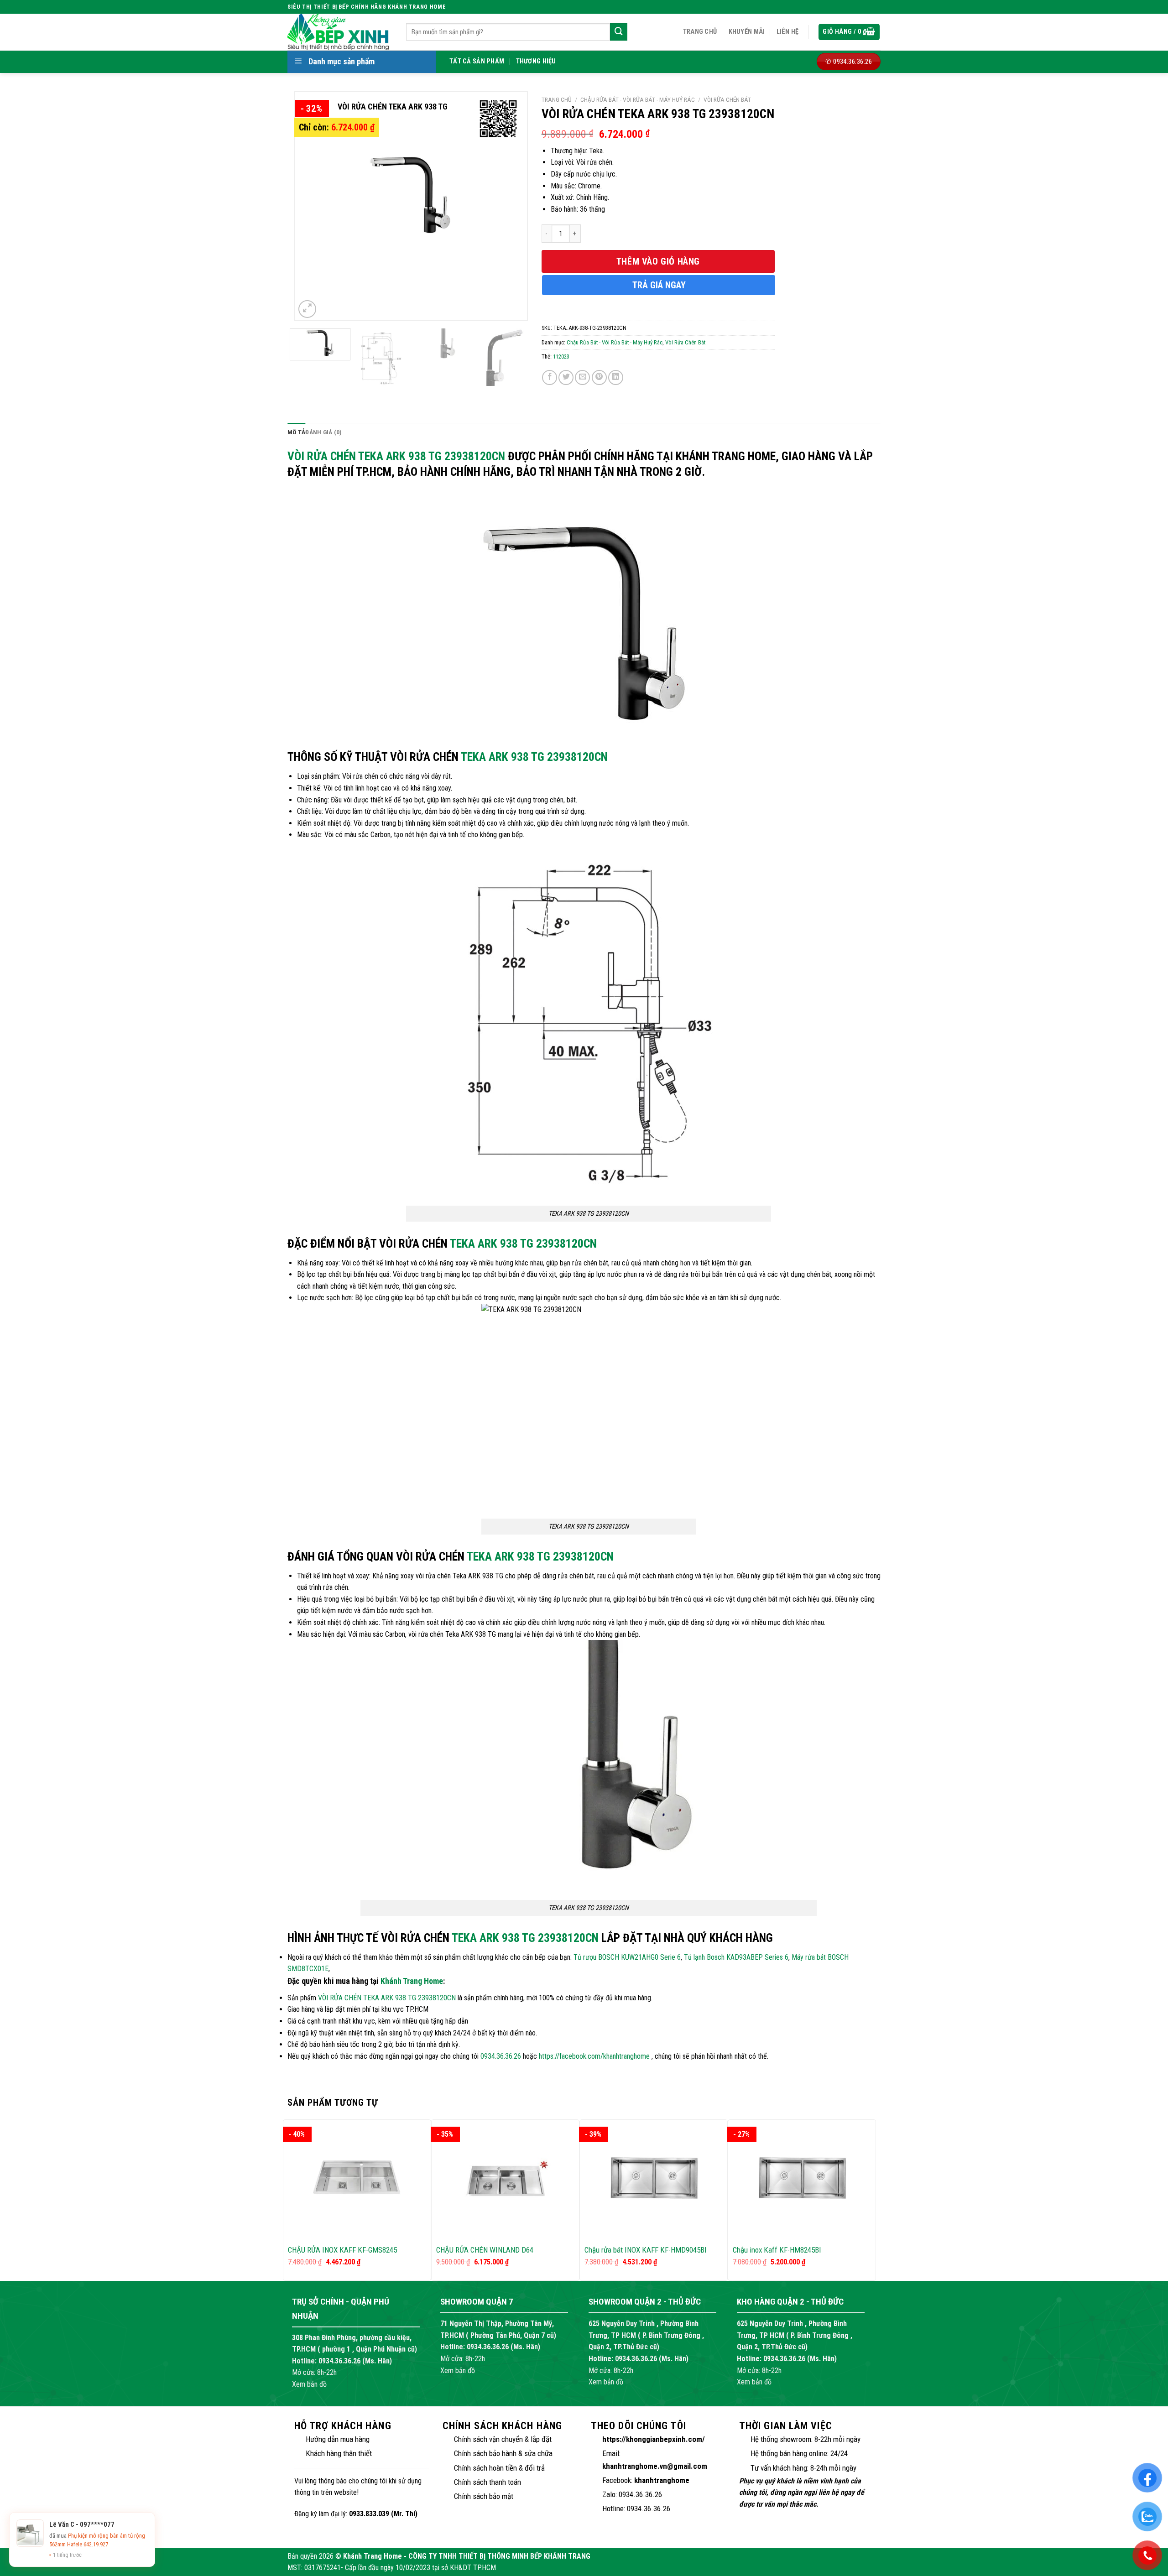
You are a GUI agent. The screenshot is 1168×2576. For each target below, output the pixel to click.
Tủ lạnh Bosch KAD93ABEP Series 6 (736, 1957)
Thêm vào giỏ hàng (658, 261)
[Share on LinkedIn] (616, 377)
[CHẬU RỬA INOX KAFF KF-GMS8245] (357, 2179)
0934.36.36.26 (501, 2056)
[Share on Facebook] (550, 377)
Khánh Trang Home (412, 1981)
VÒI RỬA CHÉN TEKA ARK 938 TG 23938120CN (396, 456)
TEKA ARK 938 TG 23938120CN (534, 757)
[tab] (296, 432)
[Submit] (619, 32)
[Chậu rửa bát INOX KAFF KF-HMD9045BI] (654, 2179)
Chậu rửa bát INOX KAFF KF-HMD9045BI (646, 2250)
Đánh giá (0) (323, 432)
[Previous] (311, 206)
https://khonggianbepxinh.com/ (654, 2439)
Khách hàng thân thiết (339, 2453)
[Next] (511, 206)
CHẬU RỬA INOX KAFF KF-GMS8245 (342, 2250)
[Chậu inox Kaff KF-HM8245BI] (802, 2179)
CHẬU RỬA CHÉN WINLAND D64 (485, 2250)
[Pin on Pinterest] (599, 377)
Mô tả (296, 432)
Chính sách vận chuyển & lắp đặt (503, 2439)
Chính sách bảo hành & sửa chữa (503, 2453)
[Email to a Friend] (582, 377)
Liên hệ (788, 32)
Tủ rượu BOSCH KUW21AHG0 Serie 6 (627, 1957)
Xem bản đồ (309, 2384)
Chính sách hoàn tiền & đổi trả (499, 2468)
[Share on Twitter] (566, 377)
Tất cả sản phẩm (477, 61)
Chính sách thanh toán (488, 2482)
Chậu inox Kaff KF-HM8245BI (777, 2250)
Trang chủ (700, 32)
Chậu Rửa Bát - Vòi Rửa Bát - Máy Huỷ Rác (638, 99)
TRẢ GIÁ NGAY (659, 285)
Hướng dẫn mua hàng (338, 2439)
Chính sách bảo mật (484, 2496)
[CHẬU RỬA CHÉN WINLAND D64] (505, 2179)
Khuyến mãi (747, 32)
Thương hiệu (536, 61)
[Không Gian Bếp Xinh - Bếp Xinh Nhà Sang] (340, 32)
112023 (561, 356)
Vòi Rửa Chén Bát (727, 99)
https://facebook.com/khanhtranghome (594, 2056)
